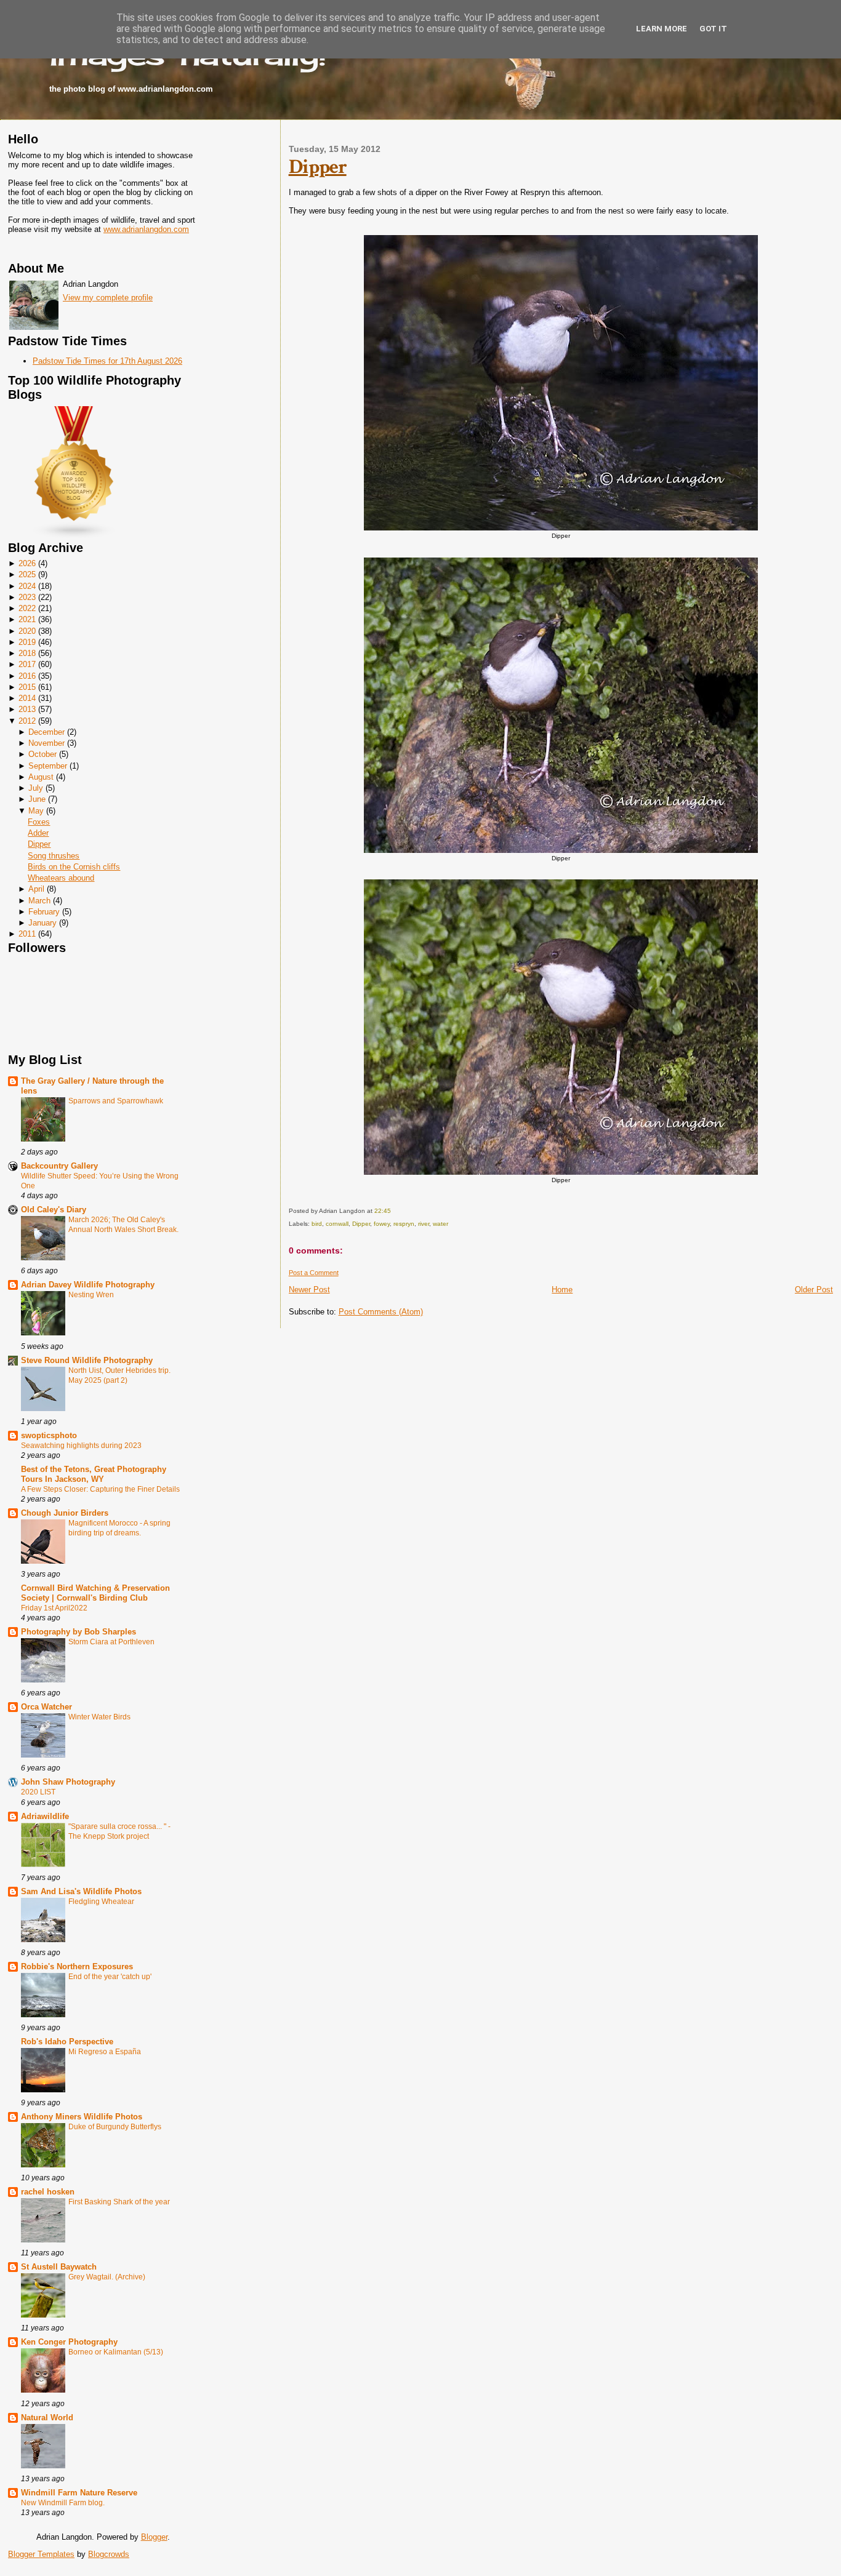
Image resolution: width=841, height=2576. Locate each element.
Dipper (39, 844)
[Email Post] (394, 1211)
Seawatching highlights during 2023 (81, 1446)
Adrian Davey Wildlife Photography (88, 1285)
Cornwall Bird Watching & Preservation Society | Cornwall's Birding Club (95, 1593)
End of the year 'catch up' (110, 1977)
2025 (27, 574)
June (37, 799)
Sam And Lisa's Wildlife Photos (81, 1891)
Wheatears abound (61, 878)
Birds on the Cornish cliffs (74, 867)
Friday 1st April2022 (54, 1608)
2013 (27, 709)
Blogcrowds (109, 2554)
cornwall (337, 1224)
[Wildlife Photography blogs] (74, 536)
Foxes (39, 822)
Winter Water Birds (99, 1717)
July (36, 788)
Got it (713, 29)
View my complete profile (108, 298)
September (48, 766)
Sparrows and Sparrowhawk (116, 1101)
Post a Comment (314, 1273)
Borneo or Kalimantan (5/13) (116, 2352)
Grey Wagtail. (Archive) (107, 2277)
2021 (27, 619)
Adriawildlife (45, 1816)
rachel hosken (48, 2192)
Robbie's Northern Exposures (77, 1966)
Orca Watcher (46, 1707)
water (441, 1224)
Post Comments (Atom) (381, 1312)
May (36, 811)
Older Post (814, 1290)
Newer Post (309, 1290)
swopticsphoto (49, 1435)
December (46, 732)
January (42, 923)
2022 (27, 608)
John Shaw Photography (68, 1782)
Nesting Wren (91, 1295)
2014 (27, 698)
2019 (27, 642)
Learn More (662, 29)
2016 (27, 676)
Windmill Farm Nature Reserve (79, 2493)
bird (317, 1224)
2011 (27, 934)
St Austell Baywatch (59, 2267)
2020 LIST (38, 1792)
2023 (27, 597)
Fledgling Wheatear (101, 1902)
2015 (27, 687)
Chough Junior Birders (65, 1513)
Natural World (47, 2418)
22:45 (383, 1211)
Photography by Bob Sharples (78, 1632)
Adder (38, 833)
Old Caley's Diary (54, 1210)
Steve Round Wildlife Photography (87, 1360)
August (41, 777)
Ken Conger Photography (69, 2342)
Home (562, 1290)
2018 (27, 653)
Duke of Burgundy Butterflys (115, 2127)
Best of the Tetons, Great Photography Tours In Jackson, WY (94, 1474)
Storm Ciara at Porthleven (111, 1642)
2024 (27, 586)
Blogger (154, 2537)
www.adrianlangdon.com (146, 229)
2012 (27, 721)
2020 (27, 631)
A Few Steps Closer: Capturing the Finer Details (100, 1489)
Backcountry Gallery (59, 1166)
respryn (404, 1224)
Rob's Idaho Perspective (67, 2042)
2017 (27, 664)
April (36, 889)
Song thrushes (54, 856)
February (44, 912)
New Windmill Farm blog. (63, 2503)
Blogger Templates (41, 2554)
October (42, 754)
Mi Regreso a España (105, 2052)
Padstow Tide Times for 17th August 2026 (107, 361)
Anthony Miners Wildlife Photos (82, 2117)
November (46, 743)
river (424, 1224)
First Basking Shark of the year (119, 2202)
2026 (27, 563)
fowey (382, 1224)
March (39, 901)
